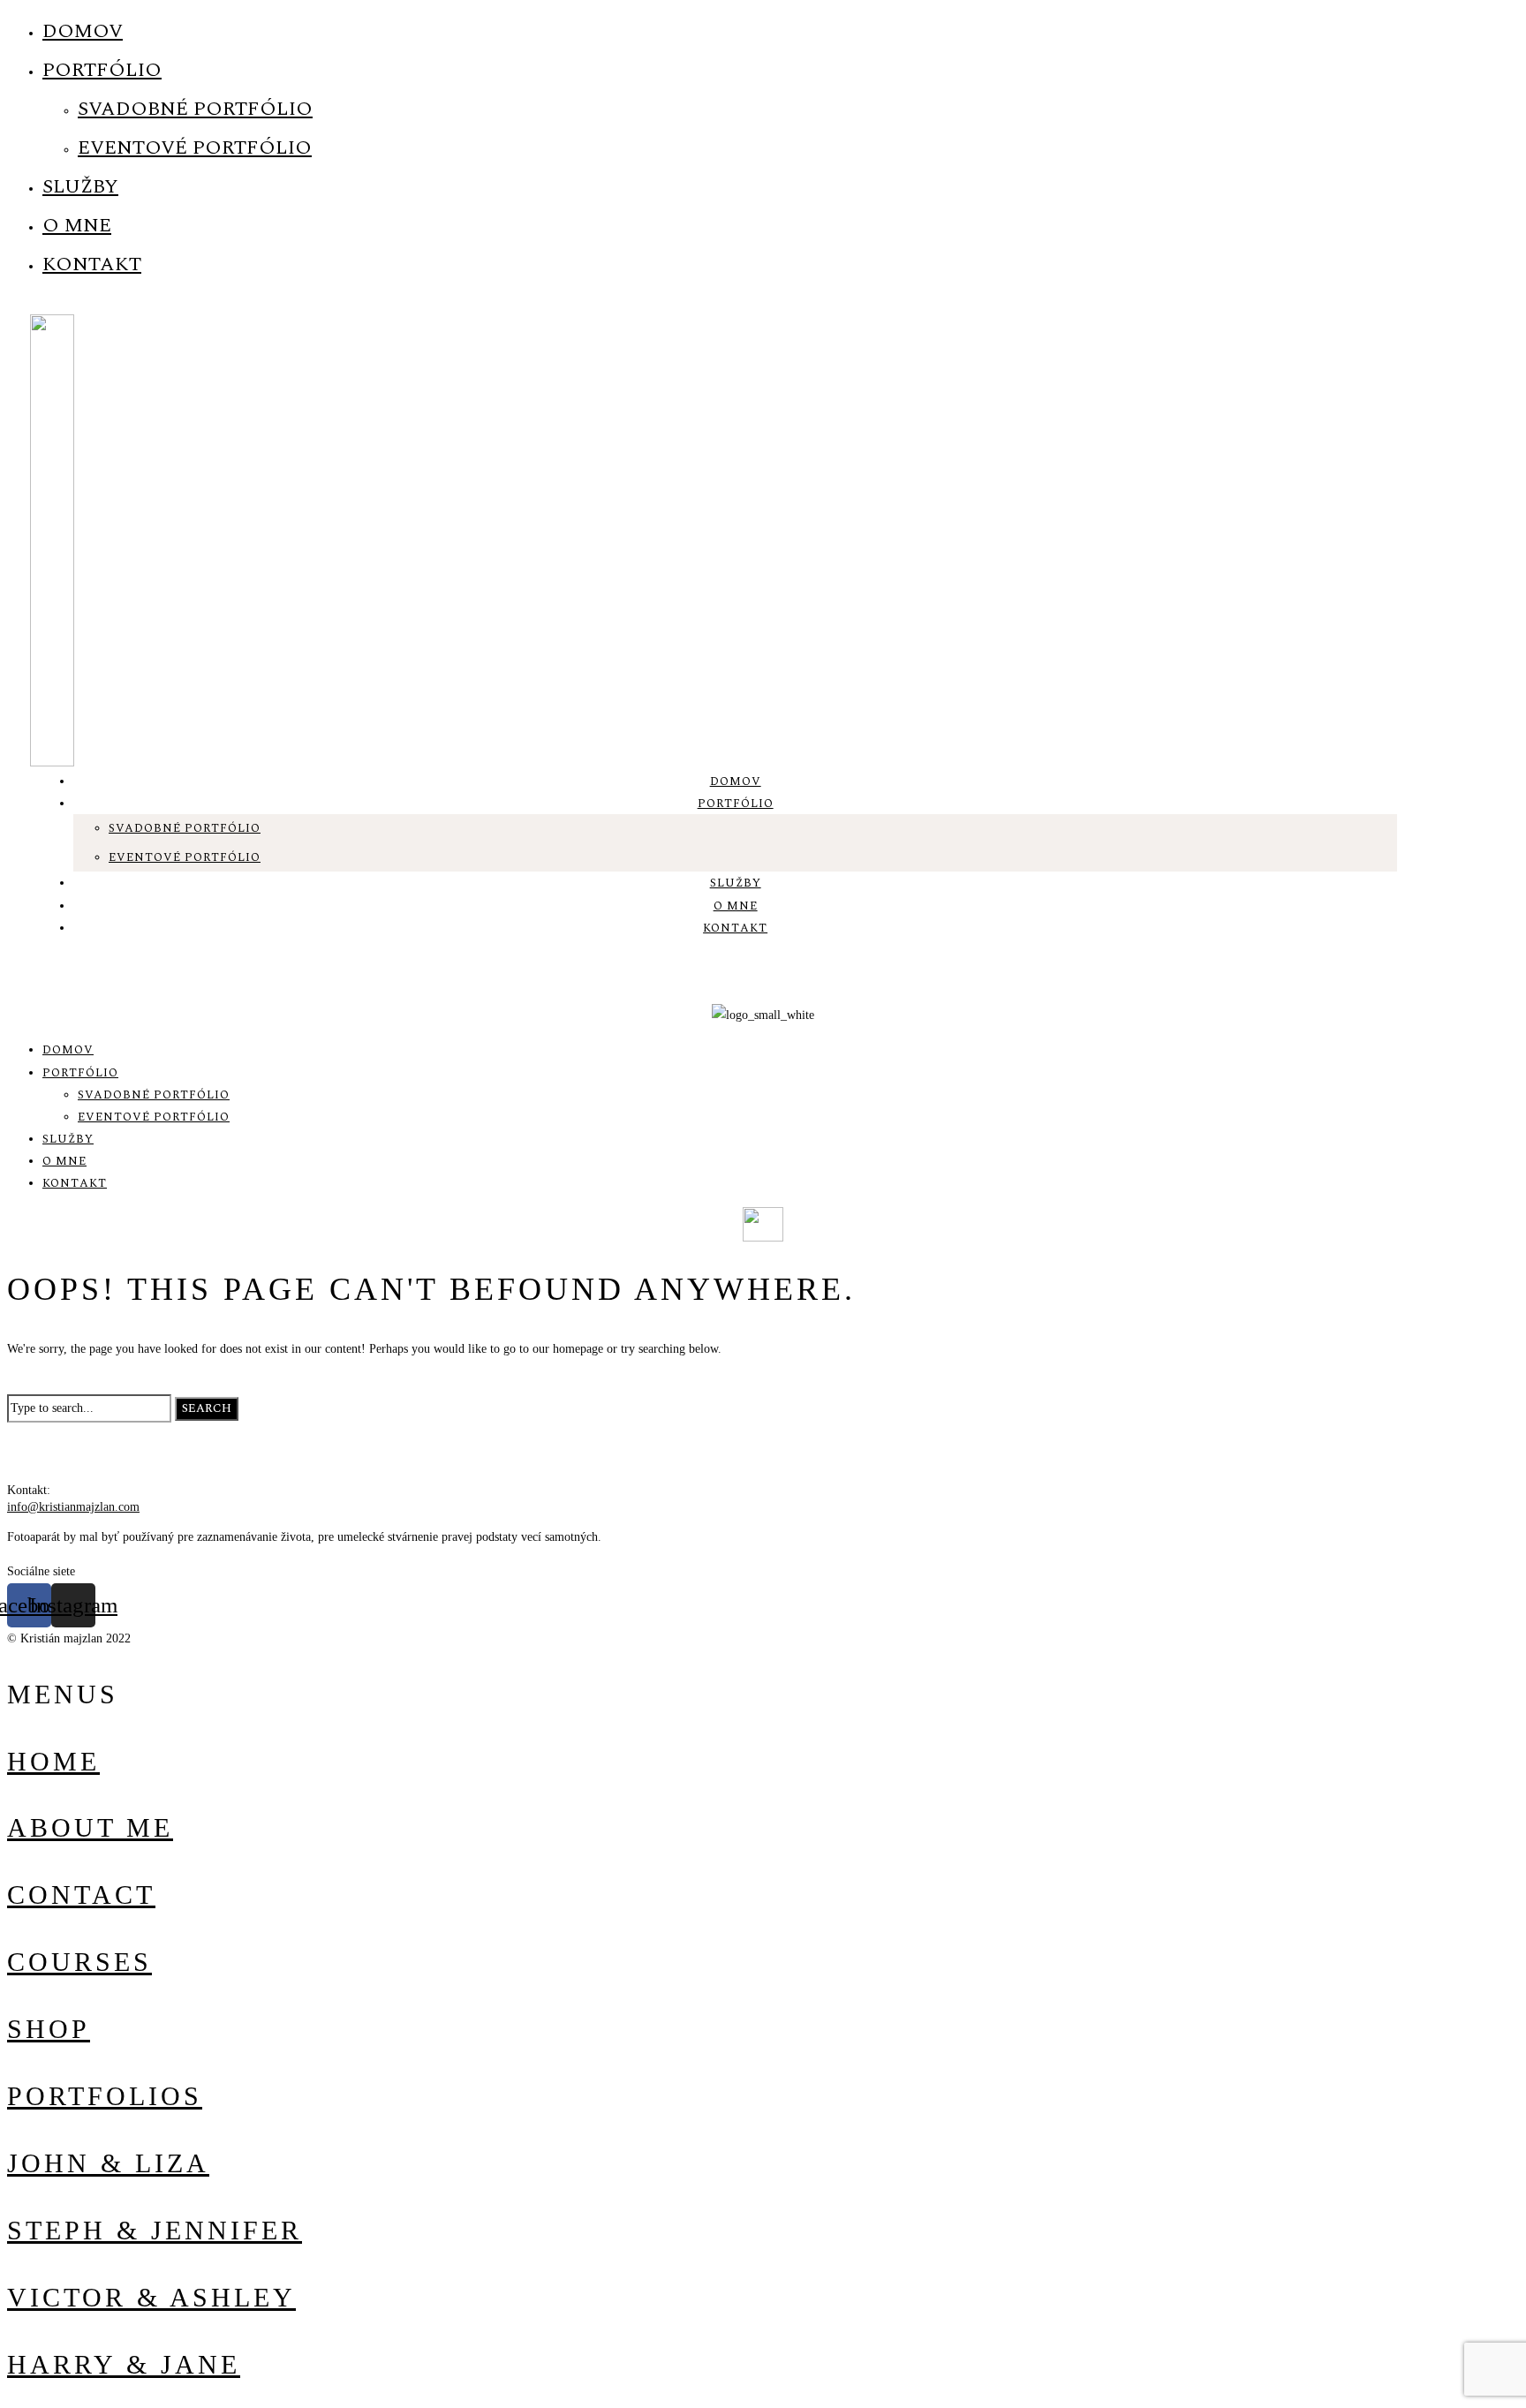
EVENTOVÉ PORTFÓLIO (195, 148)
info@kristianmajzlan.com (73, 1507)
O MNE (77, 226)
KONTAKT (92, 264)
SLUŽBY (80, 187)
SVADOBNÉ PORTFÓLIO (195, 109)
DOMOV (83, 31)
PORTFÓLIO (102, 70)
